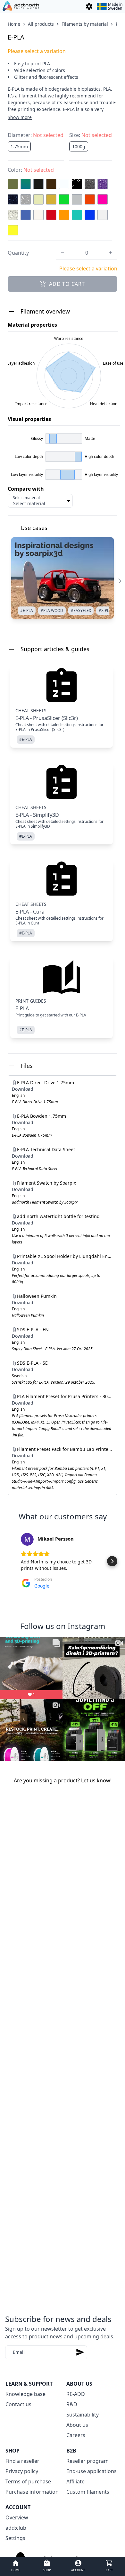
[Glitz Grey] (90, 184)
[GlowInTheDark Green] (38, 199)
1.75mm (19, 146)
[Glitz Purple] (103, 184)
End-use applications (92, 2471)
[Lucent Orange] (90, 199)
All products (41, 24)
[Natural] (38, 215)
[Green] (64, 199)
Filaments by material (85, 24)
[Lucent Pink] (103, 199)
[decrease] (63, 253)
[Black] (38, 184)
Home (14, 24)
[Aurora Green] (26, 184)
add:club (16, 2528)
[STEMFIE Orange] (64, 215)
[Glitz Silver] (26, 199)
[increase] (111, 253)
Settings (15, 2538)
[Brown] (51, 184)
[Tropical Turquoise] (77, 215)
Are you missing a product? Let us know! (63, 1780)
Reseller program (88, 2461)
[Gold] (51, 199)
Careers (76, 2435)
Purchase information (32, 2492)
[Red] (51, 215)
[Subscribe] (80, 2352)
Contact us (18, 2404)
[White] (103, 215)
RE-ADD (76, 2394)
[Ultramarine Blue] (90, 215)
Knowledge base (25, 2394)
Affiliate (75, 2481)
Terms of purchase (28, 2481)
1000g (79, 146)
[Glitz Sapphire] (13, 199)
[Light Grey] (77, 199)
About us (77, 2425)
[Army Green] (13, 184)
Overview (17, 2517)
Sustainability (83, 2415)
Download (23, 1089)
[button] (13, 1561)
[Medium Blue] (26, 215)
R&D (72, 2404)
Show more (20, 117)
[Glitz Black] (77, 184)
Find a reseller (22, 2461)
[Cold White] (64, 184)
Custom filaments (88, 2492)
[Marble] (13, 215)
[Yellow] (13, 230)
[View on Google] (27, 1539)
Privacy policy (22, 2471)
